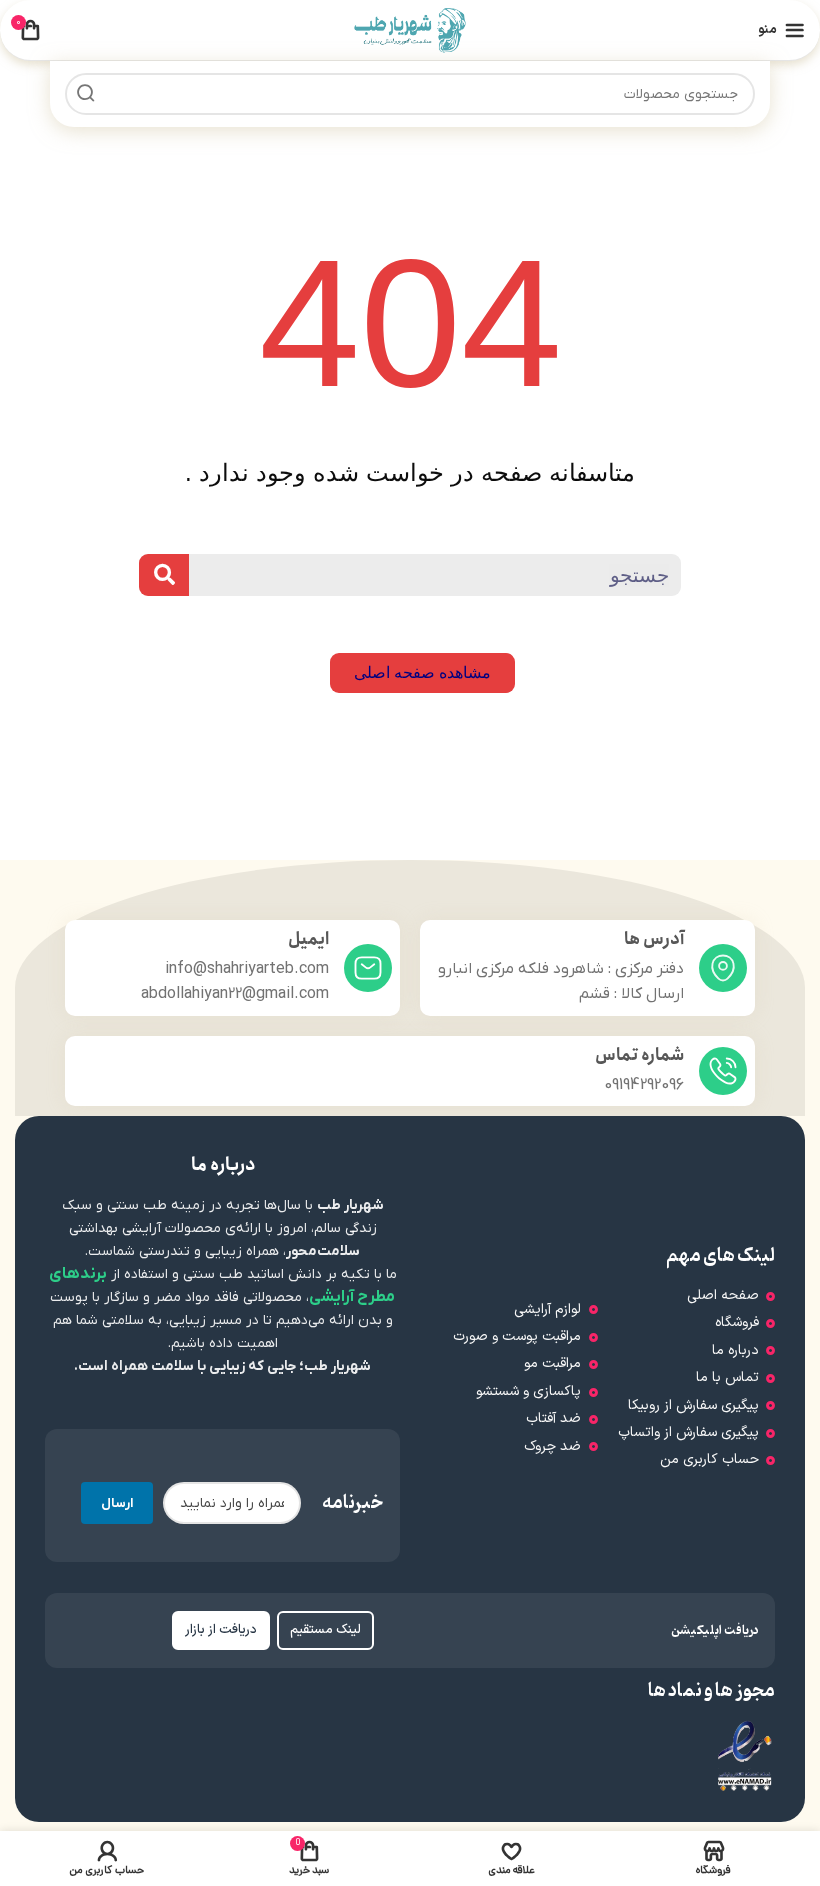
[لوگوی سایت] (410, 29)
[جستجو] (86, 94)
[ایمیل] (368, 968)
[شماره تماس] (723, 1071)
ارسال (117, 1503)
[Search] (164, 575)
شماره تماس (639, 1055)
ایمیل (308, 939)
